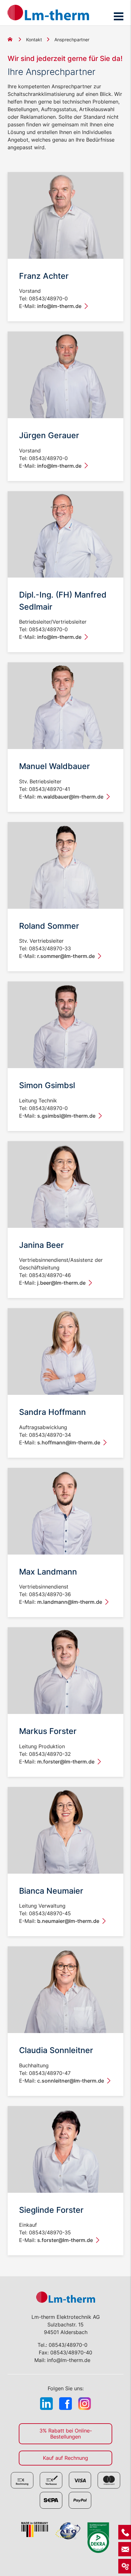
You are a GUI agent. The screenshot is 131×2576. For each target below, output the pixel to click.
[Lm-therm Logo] (48, 13)
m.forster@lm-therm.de (66, 1762)
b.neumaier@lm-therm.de (68, 1921)
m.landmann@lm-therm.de (70, 1602)
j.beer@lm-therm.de (61, 1283)
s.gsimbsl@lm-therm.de (66, 1116)
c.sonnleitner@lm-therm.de (71, 2081)
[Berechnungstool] (125, 2566)
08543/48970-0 (68, 2345)
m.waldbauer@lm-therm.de (70, 797)
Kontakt (34, 40)
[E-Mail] (125, 2549)
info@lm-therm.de (59, 306)
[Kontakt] (125, 2532)
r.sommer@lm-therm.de (66, 956)
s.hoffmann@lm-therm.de (69, 1442)
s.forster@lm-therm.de (65, 2240)
